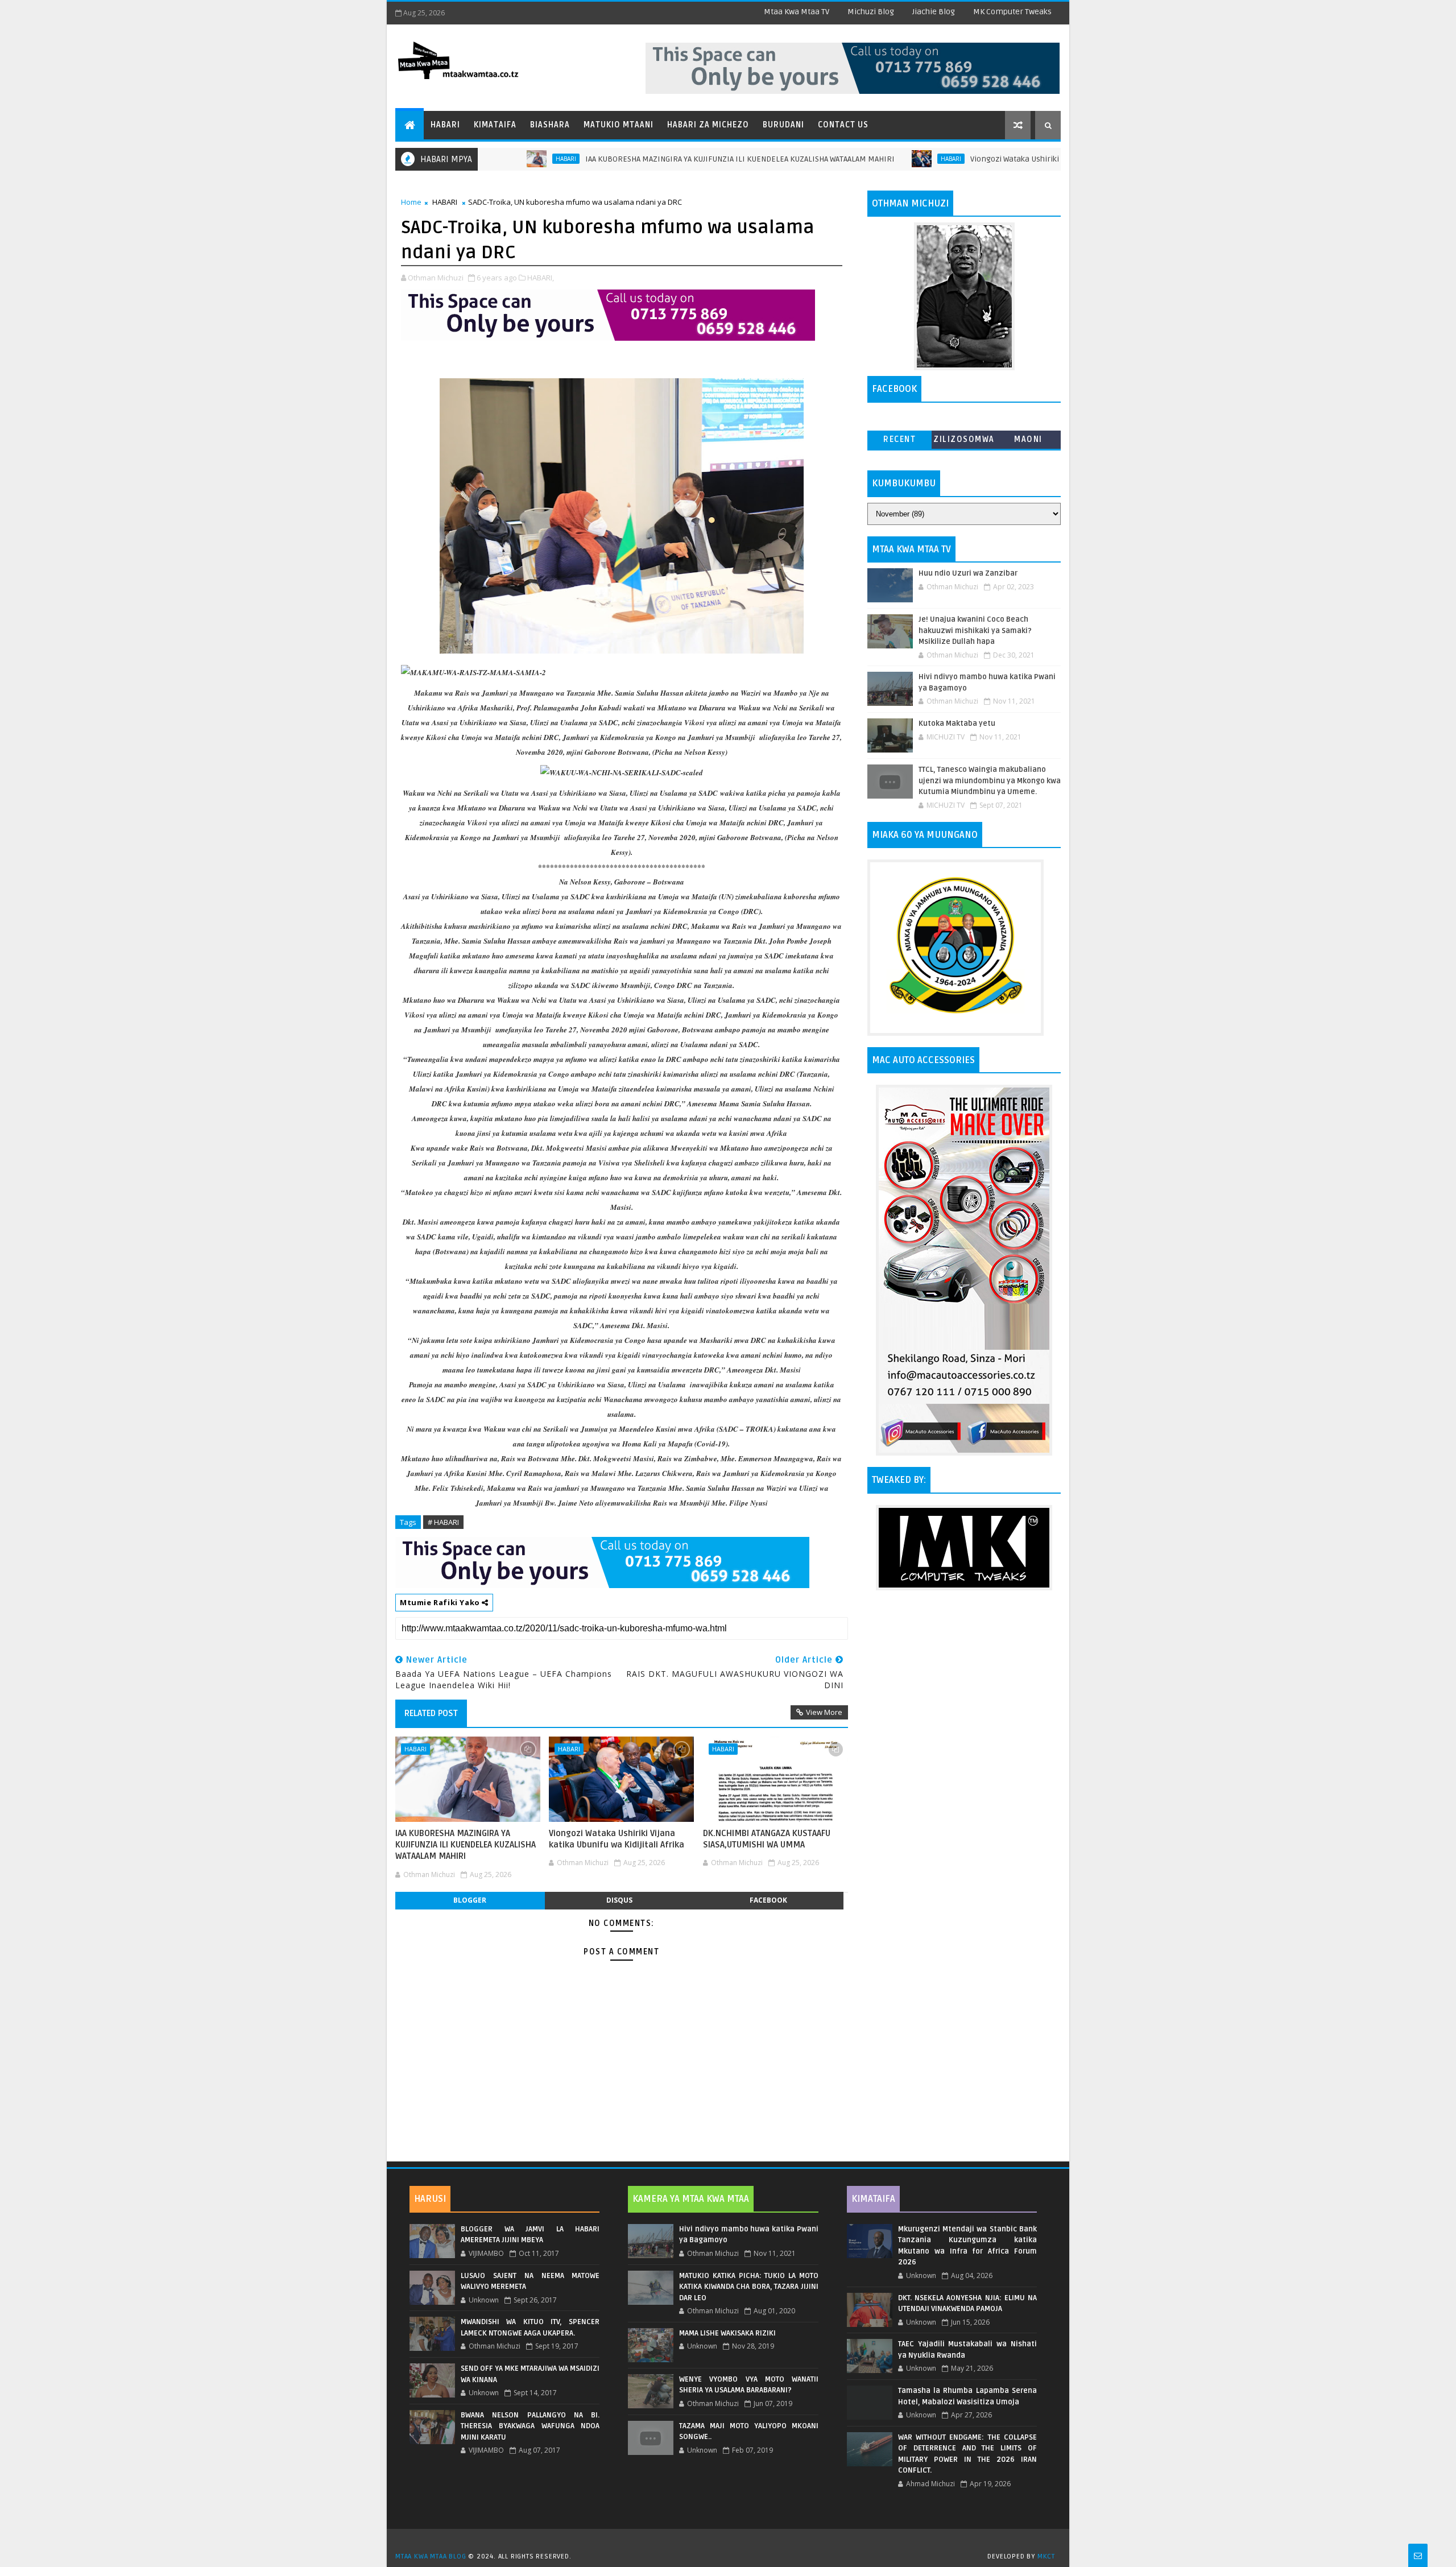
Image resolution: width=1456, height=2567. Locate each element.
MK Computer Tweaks (1012, 12)
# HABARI (443, 1522)
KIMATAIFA (873, 2199)
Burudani (783, 125)
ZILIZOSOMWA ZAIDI (964, 442)
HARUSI (430, 2199)
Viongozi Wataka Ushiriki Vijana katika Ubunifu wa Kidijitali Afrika (1000, 159)
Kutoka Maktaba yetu (957, 724)
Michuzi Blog (871, 12)
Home (411, 202)
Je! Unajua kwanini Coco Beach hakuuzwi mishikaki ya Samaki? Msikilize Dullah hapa (975, 631)
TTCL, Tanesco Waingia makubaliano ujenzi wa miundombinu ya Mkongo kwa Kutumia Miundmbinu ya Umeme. (990, 781)
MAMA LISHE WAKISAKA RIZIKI (727, 2333)
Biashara (550, 125)
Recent (899, 439)
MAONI (1028, 439)
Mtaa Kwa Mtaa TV (797, 12)
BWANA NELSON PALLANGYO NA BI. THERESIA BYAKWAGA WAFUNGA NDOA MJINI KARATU (530, 2426)
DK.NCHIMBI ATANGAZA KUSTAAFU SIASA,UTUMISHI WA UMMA (767, 1839)
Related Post (431, 1713)
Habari (445, 125)
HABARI (863, 159)
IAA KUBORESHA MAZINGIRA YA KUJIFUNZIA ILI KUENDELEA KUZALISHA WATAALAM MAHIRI (652, 159)
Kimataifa (495, 125)
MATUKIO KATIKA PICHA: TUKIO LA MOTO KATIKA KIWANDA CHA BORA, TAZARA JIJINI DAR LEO (748, 2287)
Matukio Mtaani (619, 125)
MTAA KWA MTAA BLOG (431, 2556)
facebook (768, 1900)
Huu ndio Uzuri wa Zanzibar (968, 573)
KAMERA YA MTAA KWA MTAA (691, 2199)
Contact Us (843, 125)
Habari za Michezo (708, 125)
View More (824, 1712)
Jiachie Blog (934, 12)
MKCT (1046, 2556)
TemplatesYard (732, 2542)
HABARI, (541, 278)
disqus (619, 1900)
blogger (470, 1900)
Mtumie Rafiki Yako (441, 1602)
